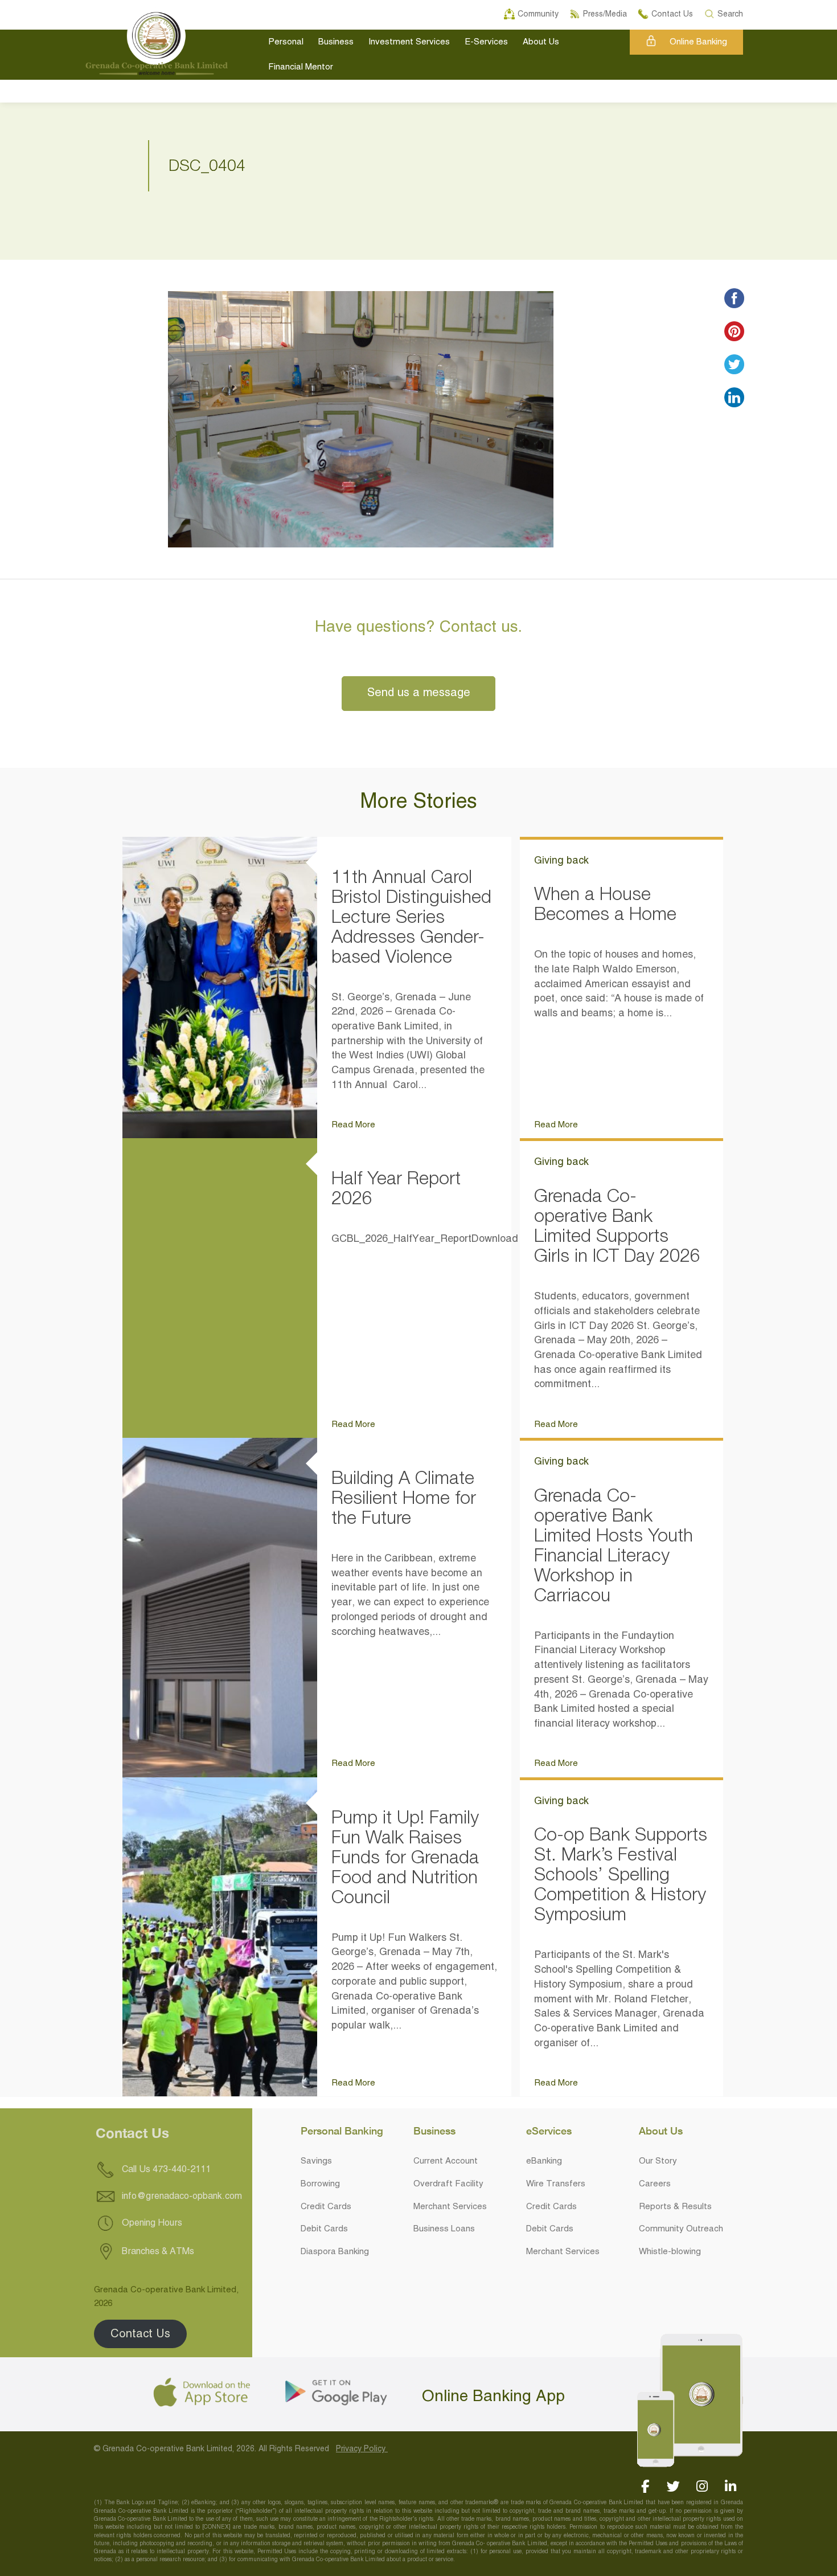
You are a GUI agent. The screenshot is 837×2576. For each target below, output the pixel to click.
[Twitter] (673, 2486)
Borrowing (320, 2184)
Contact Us (140, 2334)
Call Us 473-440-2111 (165, 2170)
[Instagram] (702, 2486)
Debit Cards (324, 2229)
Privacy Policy (362, 2449)
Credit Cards (326, 2207)
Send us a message (419, 693)
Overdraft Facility (448, 2184)
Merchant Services (450, 2207)
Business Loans (444, 2229)
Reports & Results (675, 2207)
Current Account (446, 2161)
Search (731, 13)
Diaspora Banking (335, 2252)
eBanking (544, 2161)
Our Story (658, 2161)
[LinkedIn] (730, 2486)
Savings (316, 2161)
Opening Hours (151, 2223)
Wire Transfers (556, 2184)
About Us (541, 42)
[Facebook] (645, 2486)
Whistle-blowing (670, 2252)
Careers (655, 2184)
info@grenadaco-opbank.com (182, 2197)
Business (336, 42)
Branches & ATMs (157, 2251)
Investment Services (409, 42)
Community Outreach (681, 2229)
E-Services (486, 42)
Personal (286, 42)
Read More (353, 1125)
